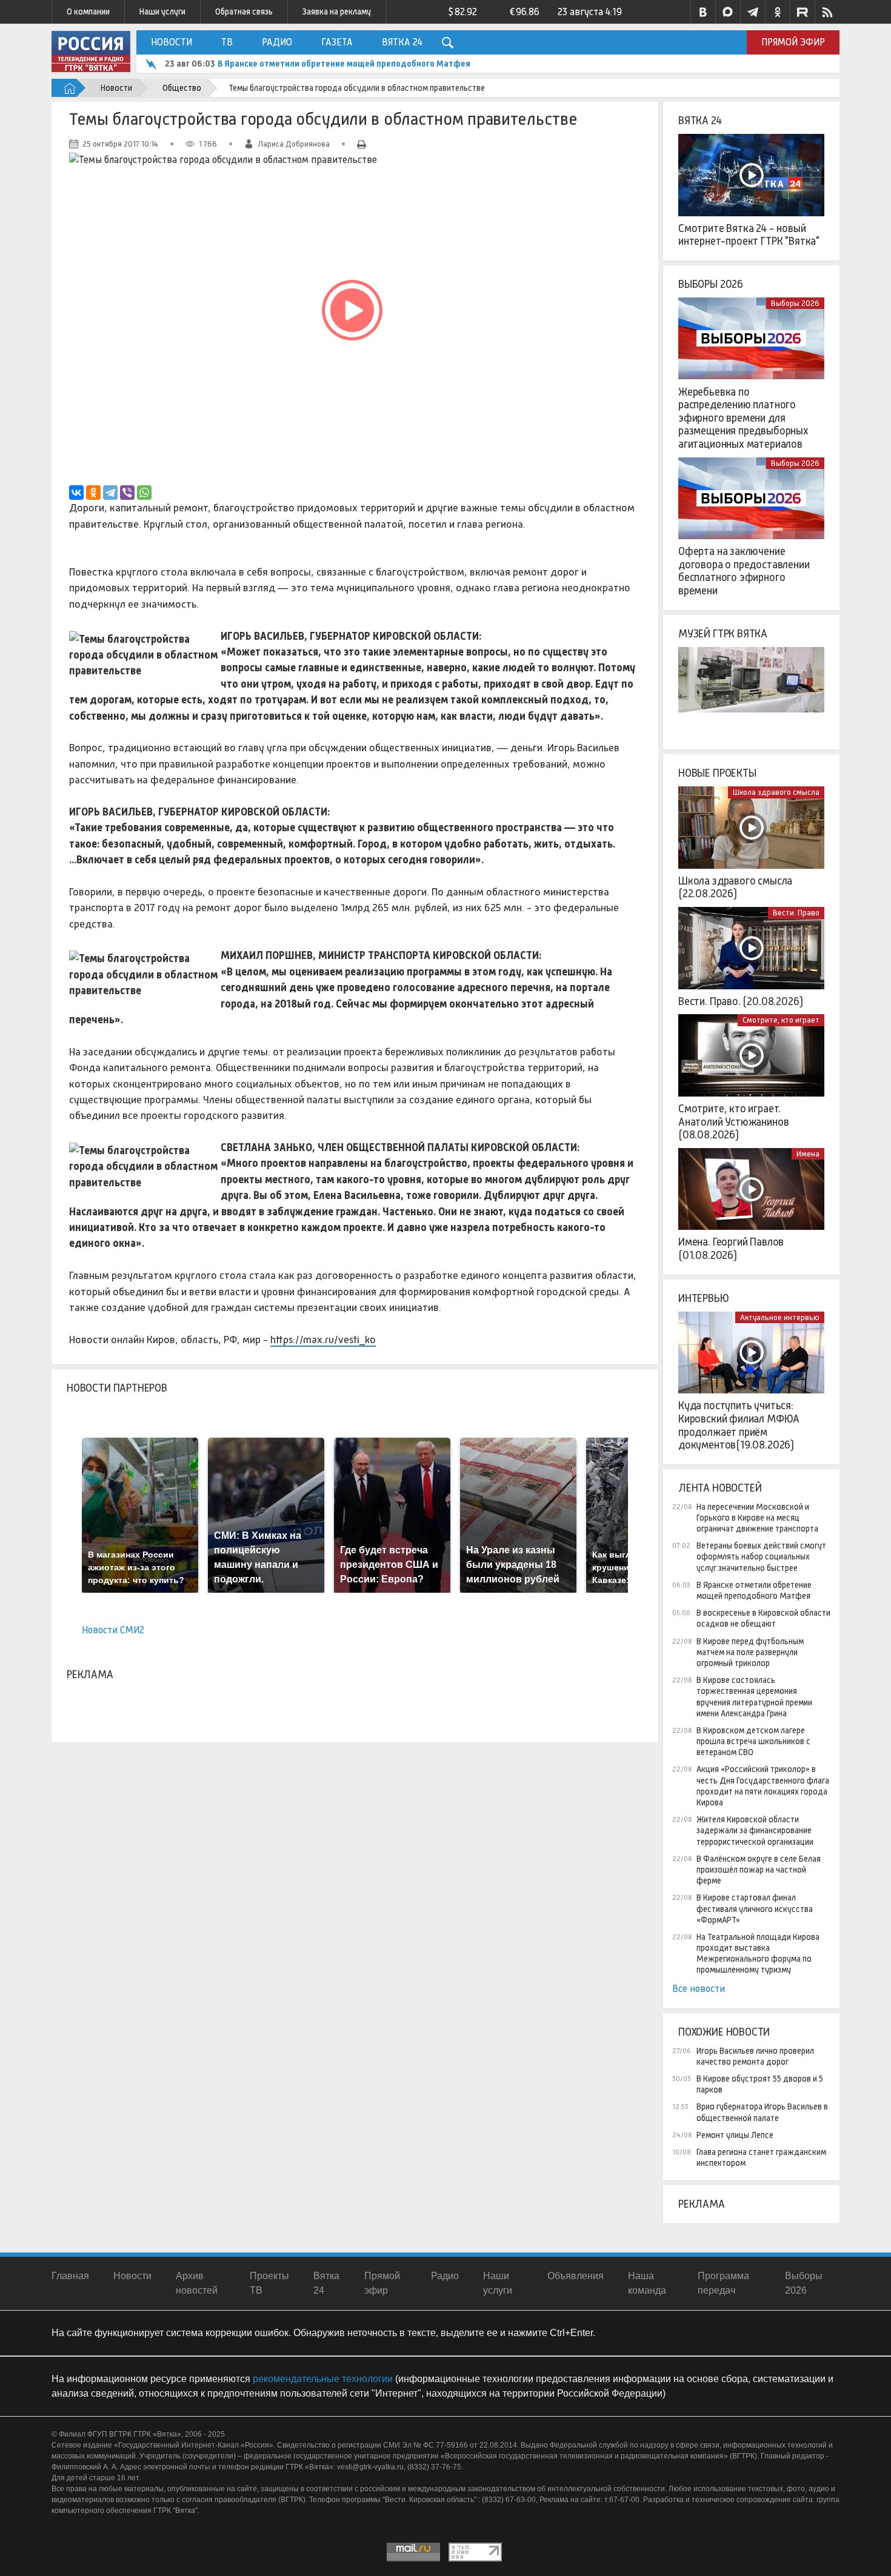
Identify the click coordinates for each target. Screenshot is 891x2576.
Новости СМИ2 (113, 1630)
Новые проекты (717, 773)
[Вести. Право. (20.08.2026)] (751, 948)
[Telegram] (110, 493)
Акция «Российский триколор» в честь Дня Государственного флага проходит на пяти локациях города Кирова (763, 1786)
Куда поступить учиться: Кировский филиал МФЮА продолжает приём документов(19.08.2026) (739, 1425)
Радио (277, 42)
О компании (88, 12)
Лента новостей (720, 1488)
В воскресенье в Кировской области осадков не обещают (763, 1618)
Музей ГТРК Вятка (723, 634)
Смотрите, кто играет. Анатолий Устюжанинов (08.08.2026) (733, 1122)
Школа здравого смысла (776, 792)
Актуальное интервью (780, 1317)
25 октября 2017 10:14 (120, 144)
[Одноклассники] (93, 493)
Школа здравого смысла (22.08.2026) (735, 888)
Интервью (704, 1298)
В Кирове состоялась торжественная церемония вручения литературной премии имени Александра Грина (754, 1697)
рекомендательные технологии (323, 2379)
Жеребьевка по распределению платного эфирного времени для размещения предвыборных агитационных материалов (743, 418)
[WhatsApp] (144, 493)
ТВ (227, 42)
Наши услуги (162, 12)
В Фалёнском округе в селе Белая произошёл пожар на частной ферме (759, 1870)
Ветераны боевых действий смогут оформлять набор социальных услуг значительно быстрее (761, 1556)
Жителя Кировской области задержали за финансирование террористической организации (755, 1830)
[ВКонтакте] (76, 493)
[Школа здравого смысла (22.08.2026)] (751, 828)
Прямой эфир (793, 42)
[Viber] (127, 493)
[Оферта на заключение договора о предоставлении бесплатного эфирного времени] (751, 499)
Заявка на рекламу (337, 12)
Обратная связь (244, 12)
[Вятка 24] (751, 175)
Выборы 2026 (711, 284)
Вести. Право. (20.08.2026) (740, 1001)
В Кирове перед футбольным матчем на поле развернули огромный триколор (750, 1652)
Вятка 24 (402, 42)
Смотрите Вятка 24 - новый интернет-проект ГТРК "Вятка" (749, 235)
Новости (172, 42)
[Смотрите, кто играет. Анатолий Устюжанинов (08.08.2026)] (751, 1055)
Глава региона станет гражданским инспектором (761, 2157)
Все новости (699, 1989)
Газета (337, 42)
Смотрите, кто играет (781, 1020)
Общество (182, 88)
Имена (808, 1154)
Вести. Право (796, 913)
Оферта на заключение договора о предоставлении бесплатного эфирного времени (744, 571)
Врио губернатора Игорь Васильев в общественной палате (762, 2112)
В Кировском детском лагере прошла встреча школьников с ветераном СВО (753, 1741)
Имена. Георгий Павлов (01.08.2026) (731, 1249)
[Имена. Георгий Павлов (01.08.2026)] (751, 1189)
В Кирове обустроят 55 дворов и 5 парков (760, 2084)
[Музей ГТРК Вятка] (751, 688)
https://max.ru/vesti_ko (323, 1339)
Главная (70, 2276)
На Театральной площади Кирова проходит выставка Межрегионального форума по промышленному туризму (758, 1954)
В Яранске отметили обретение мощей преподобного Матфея (344, 64)
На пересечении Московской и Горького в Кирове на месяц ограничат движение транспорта (757, 1518)
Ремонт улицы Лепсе (735, 2135)
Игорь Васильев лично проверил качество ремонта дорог (755, 2056)
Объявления (576, 2276)
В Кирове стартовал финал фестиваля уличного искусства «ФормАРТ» (755, 1908)
